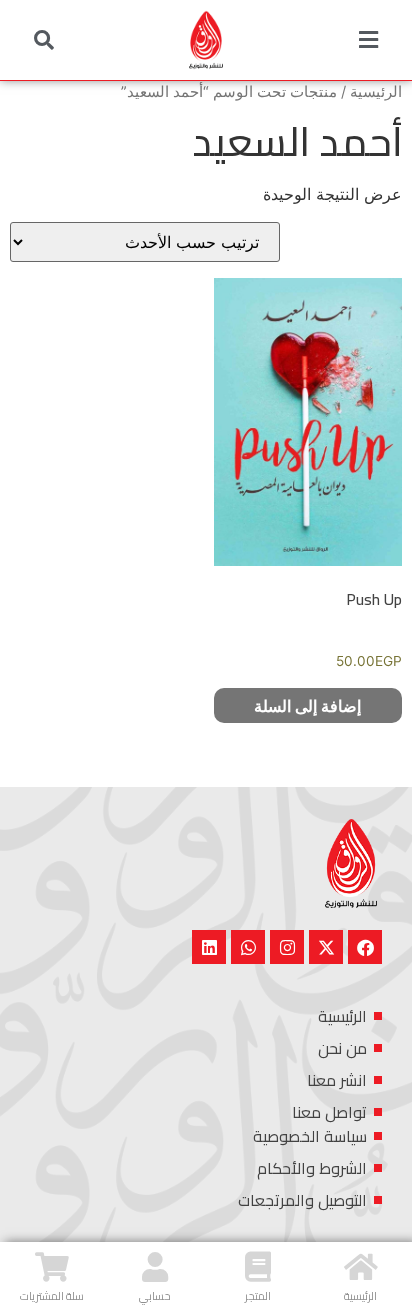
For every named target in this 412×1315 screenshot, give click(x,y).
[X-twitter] (326, 947)
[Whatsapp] (248, 947)
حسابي (155, 1296)
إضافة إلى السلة (307, 706)
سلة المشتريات (52, 1296)
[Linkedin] (209, 947)
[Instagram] (287, 947)
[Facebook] (365, 947)
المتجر (258, 1296)
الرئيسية (376, 92)
